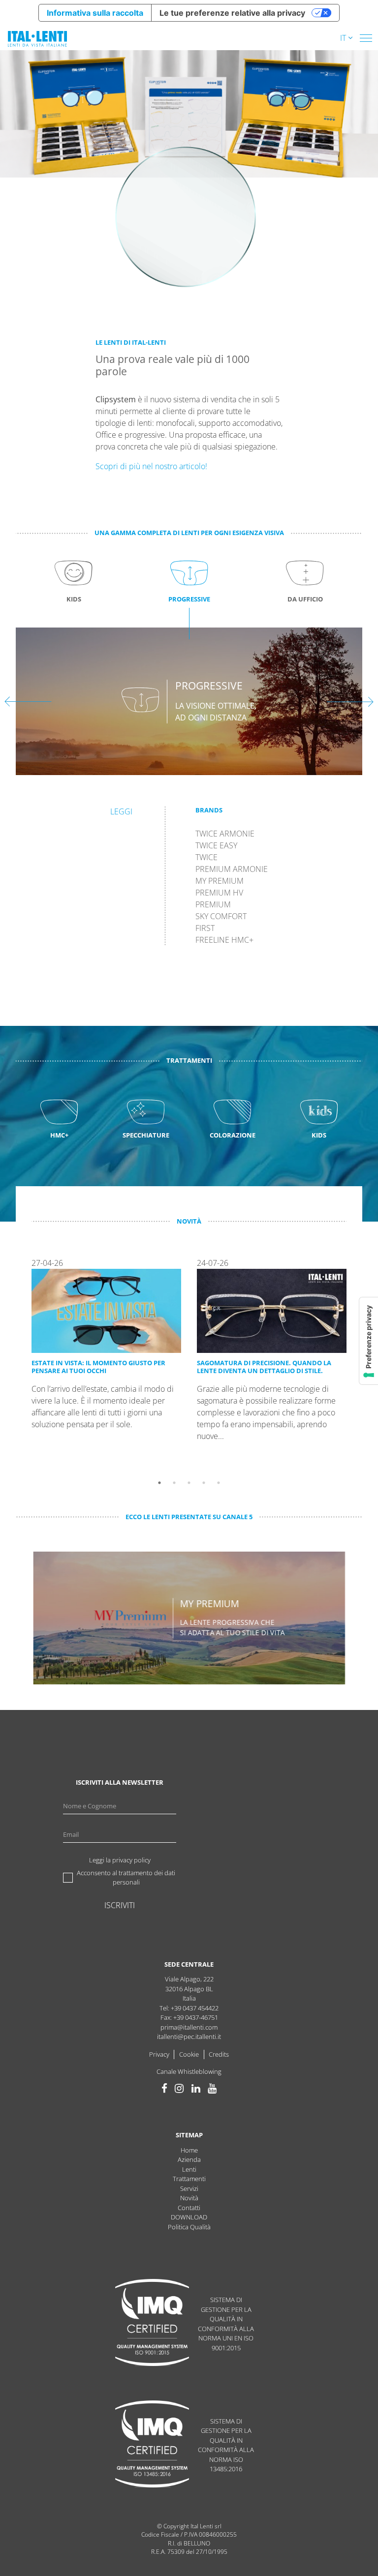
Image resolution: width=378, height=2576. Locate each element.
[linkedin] (196, 2088)
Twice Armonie (225, 834)
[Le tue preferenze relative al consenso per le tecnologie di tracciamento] (369, 1341)
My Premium (220, 881)
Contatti (189, 2208)
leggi (121, 812)
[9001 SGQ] (152, 2324)
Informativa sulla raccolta (95, 13)
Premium (213, 905)
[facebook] (164, 2088)
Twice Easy (216, 846)
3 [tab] (189, 1483)
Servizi (189, 2188)
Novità (189, 2198)
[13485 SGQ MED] (152, 2445)
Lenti (189, 2169)
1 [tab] (159, 1483)
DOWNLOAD (189, 2217)
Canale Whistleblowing (189, 2071)
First (205, 928)
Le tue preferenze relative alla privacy (232, 13)
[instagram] (179, 2088)
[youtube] (212, 2088)
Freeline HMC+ (224, 940)
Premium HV (219, 893)
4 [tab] (204, 1483)
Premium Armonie (232, 869)
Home (189, 2150)
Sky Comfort (221, 916)
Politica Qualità (189, 2227)
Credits (219, 2054)
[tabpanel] (106, 1366)
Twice (206, 857)
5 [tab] (219, 1483)
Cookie (189, 2054)
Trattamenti (189, 2179)
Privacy (159, 2054)
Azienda (189, 2159)
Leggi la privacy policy (120, 1860)
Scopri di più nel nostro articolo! (151, 466)
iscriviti (120, 1905)
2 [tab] (174, 1483)
